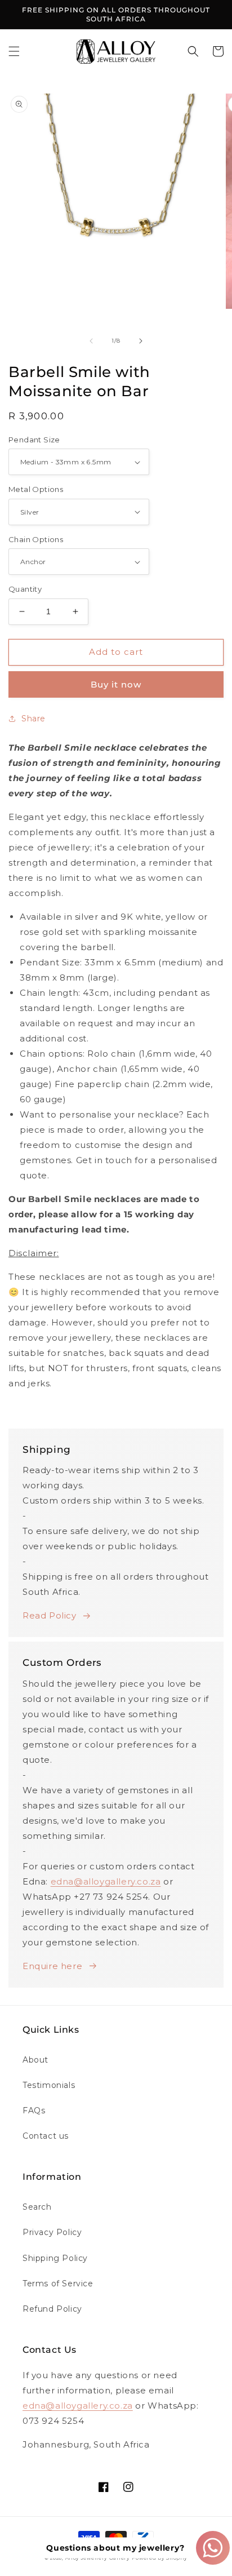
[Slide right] (141, 341)
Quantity (25, 589)
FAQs (34, 2111)
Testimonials (49, 2085)
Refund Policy (52, 2309)
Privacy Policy (52, 2232)
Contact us (46, 2136)
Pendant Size (34, 440)
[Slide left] (91, 341)
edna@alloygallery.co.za (106, 1881)
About (35, 2060)
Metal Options (36, 489)
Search (37, 2207)
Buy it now (116, 684)
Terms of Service (58, 2284)
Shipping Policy (55, 2258)
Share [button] (34, 719)
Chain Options (36, 539)
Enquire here (52, 1966)
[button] (14, 51)
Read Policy (50, 1615)
